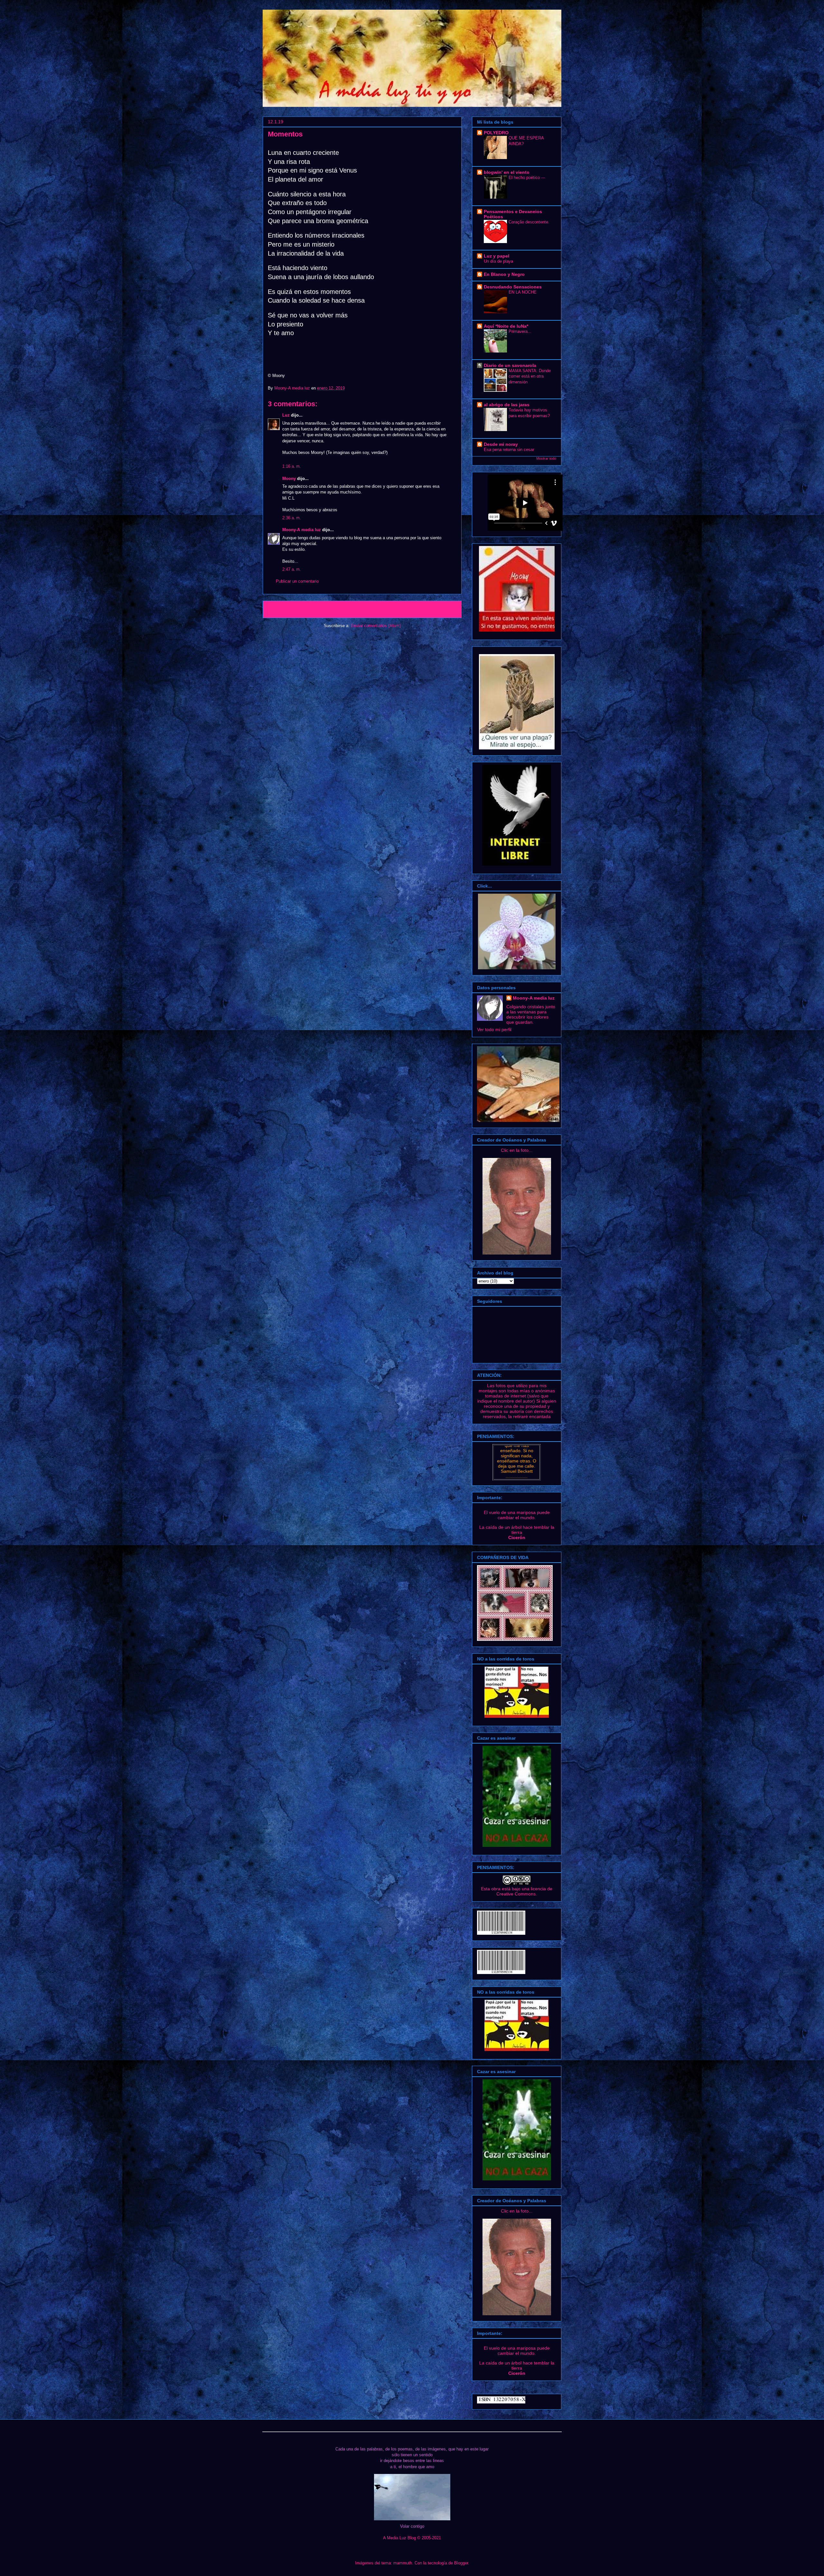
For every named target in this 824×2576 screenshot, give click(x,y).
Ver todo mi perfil (494, 1029)
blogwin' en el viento (507, 172)
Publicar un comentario (297, 581)
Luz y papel (496, 256)
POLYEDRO (496, 133)
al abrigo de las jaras (507, 405)
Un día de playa (498, 261)
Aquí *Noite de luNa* (506, 326)
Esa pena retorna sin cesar (509, 450)
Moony (289, 479)
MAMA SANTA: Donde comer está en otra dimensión (530, 376)
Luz (286, 415)
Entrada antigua (438, 609)
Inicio (368, 609)
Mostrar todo (546, 458)
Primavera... (520, 331)
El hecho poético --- (527, 178)
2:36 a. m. (292, 518)
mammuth (403, 2563)
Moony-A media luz (293, 388)
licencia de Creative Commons (524, 1891)
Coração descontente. (529, 222)
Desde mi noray (501, 444)
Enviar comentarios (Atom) (376, 626)
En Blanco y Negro (504, 274)
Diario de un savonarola (510, 365)
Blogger (461, 2563)
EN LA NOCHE (523, 292)
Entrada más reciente (292, 609)
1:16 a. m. (292, 466)
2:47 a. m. (292, 569)
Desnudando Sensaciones (513, 287)
